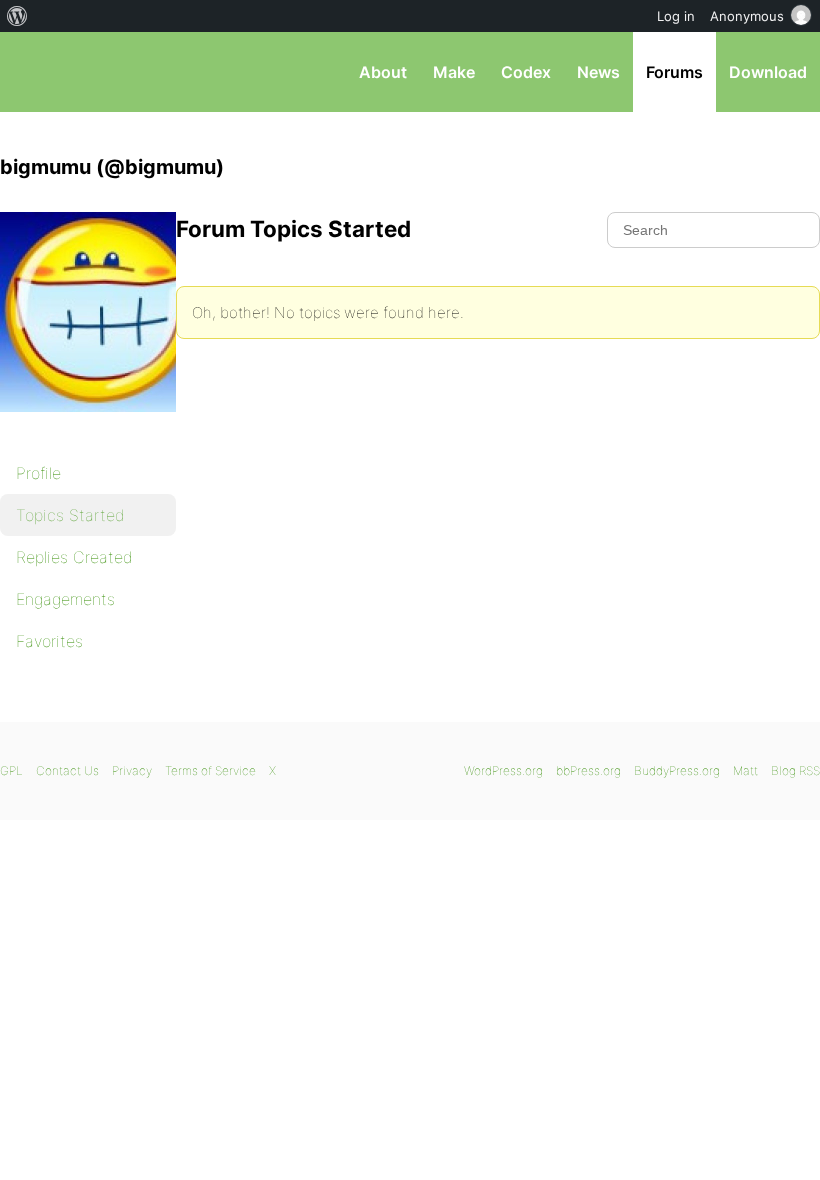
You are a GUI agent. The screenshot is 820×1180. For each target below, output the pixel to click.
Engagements (65, 599)
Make (454, 72)
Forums (674, 72)
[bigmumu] (100, 426)
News (598, 72)
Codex (526, 72)
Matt (745, 770)
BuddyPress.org (677, 770)
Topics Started (70, 515)
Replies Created (74, 557)
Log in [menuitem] (676, 16)
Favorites (49, 641)
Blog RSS (795, 770)
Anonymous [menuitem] (747, 16)
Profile (38, 473)
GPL (11, 770)
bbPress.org (32, 72)
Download (768, 72)
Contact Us (67, 770)
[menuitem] (17, 16)
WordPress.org (503, 770)
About (383, 72)
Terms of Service (210, 770)
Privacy (132, 770)
